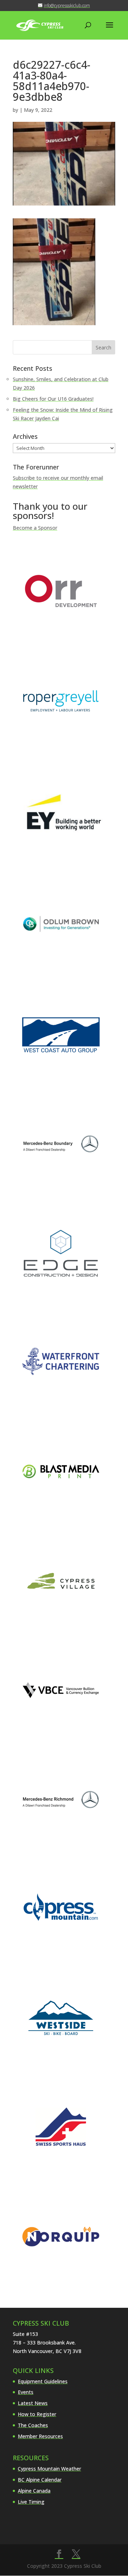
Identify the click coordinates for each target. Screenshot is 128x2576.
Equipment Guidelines (43, 2381)
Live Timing (31, 2502)
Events (26, 2392)
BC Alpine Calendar (40, 2480)
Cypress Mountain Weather (49, 2469)
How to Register (37, 2414)
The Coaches (33, 2425)
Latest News (33, 2403)
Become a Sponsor (35, 528)
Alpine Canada (34, 2491)
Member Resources (40, 2436)
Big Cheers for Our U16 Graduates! (53, 399)
